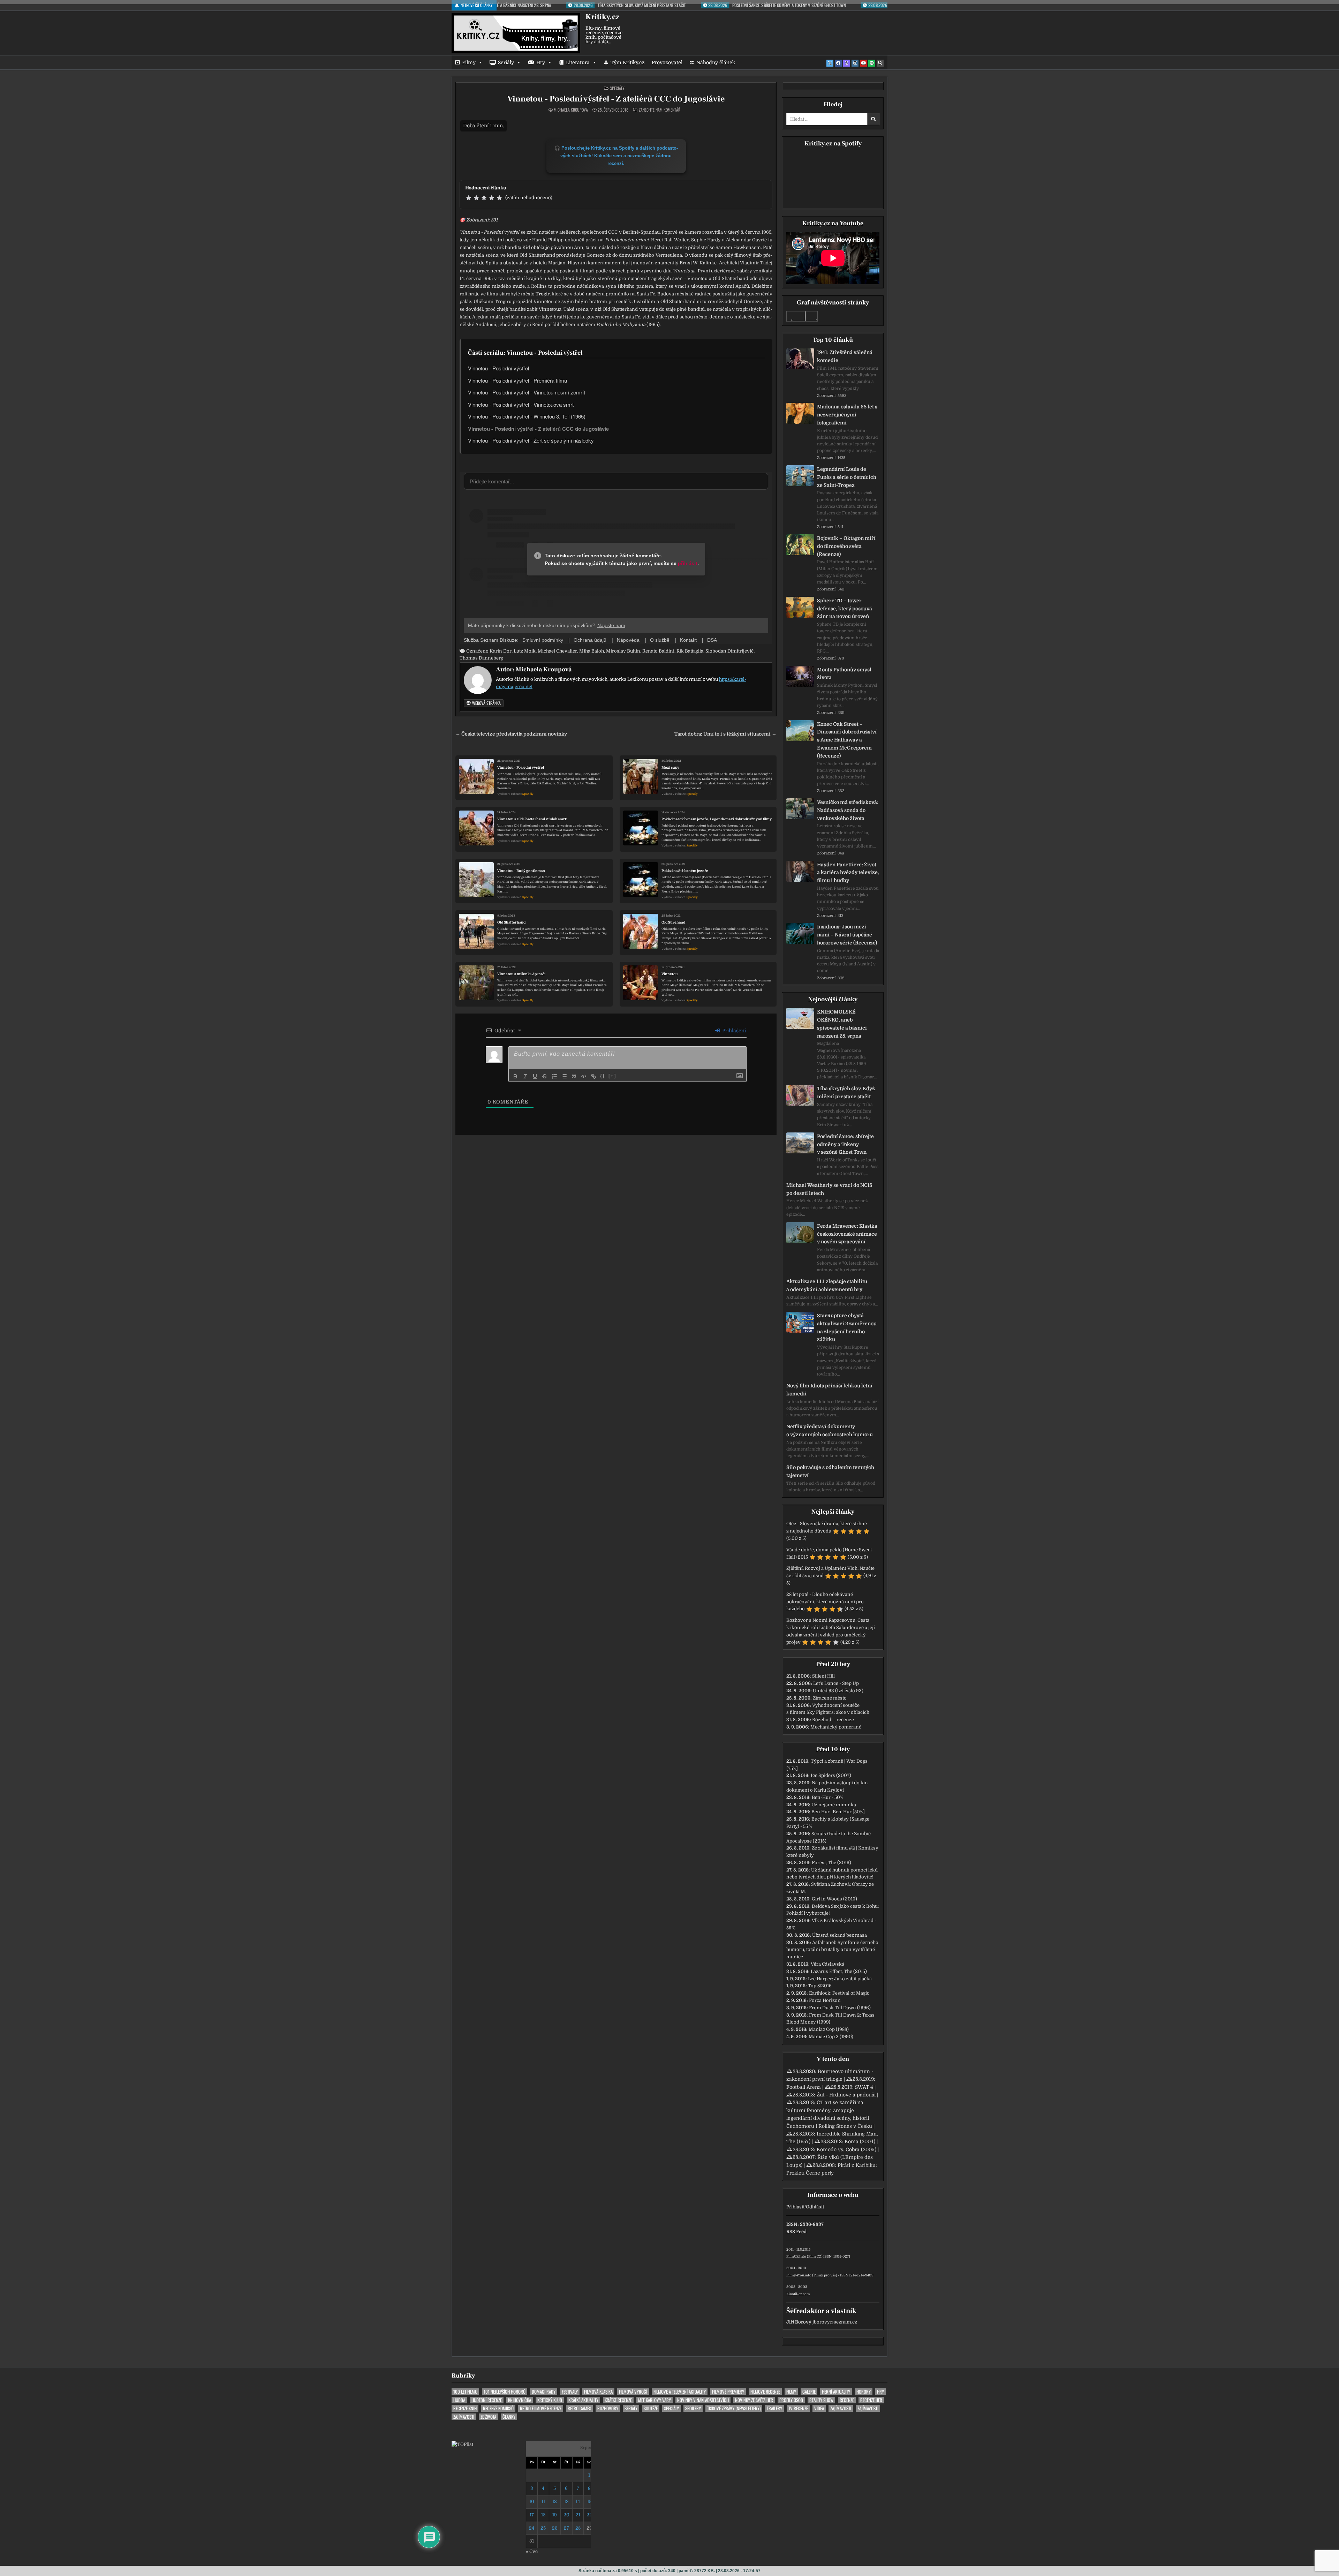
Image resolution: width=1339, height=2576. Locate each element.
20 (566, 2515)
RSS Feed (796, 2232)
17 (532, 2515)
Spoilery (693, 2408)
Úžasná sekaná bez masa (839, 1935)
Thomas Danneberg (481, 658)
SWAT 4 (864, 2087)
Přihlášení (733, 1031)
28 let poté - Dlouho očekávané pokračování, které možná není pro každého (825, 1602)
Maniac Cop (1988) (829, 2029)
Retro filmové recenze (541, 2408)
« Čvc (532, 2551)
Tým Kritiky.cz (628, 62)
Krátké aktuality (583, 2400)
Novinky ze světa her (754, 2400)
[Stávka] (545, 1076)
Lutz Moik (525, 651)
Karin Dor (501, 651)
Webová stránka (486, 703)
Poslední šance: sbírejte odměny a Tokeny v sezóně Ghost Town (845, 1144)
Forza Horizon (825, 2000)
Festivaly (570, 2392)
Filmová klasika (598, 2392)
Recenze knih (465, 2408)
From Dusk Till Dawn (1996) (840, 2008)
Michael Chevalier (557, 651)
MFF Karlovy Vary (655, 2400)
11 (543, 2502)
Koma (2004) (860, 2141)
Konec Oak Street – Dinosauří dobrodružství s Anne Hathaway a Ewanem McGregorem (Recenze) (847, 740)
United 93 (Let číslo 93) (838, 1691)
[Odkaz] (593, 1076)
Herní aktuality (836, 2392)
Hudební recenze (487, 2400)
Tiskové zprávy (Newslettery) (734, 2408)
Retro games (579, 2408)
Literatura (578, 62)
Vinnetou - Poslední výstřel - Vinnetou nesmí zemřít (527, 392)
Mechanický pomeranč (836, 1727)
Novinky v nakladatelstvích (703, 2400)
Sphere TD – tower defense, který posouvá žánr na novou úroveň (845, 609)
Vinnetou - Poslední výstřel (498, 368)
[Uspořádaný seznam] (554, 1076)
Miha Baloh (592, 651)
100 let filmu (465, 2392)
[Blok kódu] (584, 1076)
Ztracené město (830, 1698)
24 (532, 2528)
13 (566, 2502)
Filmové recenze (765, 2392)
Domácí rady (544, 2392)
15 (589, 2502)
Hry (541, 62)
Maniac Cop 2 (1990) (831, 2037)
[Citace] (574, 1076)
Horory (864, 2392)
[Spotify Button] (872, 63)
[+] (612, 1076)
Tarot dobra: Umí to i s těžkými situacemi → (725, 734)
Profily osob (791, 2400)
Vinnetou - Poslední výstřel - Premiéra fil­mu (517, 380)
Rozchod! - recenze (833, 1720)
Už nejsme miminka (834, 1805)
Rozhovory (608, 2408)
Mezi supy (670, 767)
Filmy (469, 62)
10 (532, 2502)
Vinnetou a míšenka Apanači (521, 974)
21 (578, 2515)
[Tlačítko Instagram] (855, 63)
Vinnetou (670, 974)
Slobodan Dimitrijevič (729, 651)
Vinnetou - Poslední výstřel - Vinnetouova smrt (521, 404)
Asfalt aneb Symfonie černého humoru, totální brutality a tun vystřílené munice (832, 1950)
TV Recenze (798, 2408)
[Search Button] (880, 63)
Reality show (821, 2400)
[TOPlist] (462, 2444)
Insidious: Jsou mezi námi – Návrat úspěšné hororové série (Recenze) (847, 935)
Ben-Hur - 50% (827, 1797)
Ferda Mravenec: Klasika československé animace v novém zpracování (847, 1234)
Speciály (617, 88)
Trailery (774, 2408)
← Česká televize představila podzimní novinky (511, 734)
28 (578, 2528)
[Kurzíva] (525, 1076)
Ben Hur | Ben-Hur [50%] (838, 1812)
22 (589, 2515)
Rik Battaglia (690, 651)
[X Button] (830, 63)
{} (603, 1076)
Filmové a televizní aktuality (680, 2392)
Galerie (809, 2392)
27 (566, 2528)
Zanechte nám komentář (660, 110)
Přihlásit (795, 2207)
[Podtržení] (535, 1076)
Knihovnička (520, 2400)
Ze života (488, 2417)
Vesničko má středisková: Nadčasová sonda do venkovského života (848, 810)
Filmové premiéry (728, 2392)
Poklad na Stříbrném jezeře (685, 871)
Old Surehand (673, 922)
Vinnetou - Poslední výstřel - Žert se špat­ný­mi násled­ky (531, 440)
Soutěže (651, 2408)
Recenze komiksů (498, 2408)
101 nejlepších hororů (505, 2392)
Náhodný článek (716, 62)
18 (543, 2515)
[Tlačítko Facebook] (838, 63)
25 (543, 2528)
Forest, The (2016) (831, 1863)
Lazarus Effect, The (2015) (839, 1971)
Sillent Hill (823, 1676)
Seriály (506, 62)
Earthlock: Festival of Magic (839, 1993)
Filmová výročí (633, 2392)
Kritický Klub (550, 2400)
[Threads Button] (847, 63)
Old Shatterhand (511, 922)
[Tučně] (515, 1076)
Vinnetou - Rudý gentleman (521, 871)
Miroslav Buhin (623, 651)
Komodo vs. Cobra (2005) (846, 2149)
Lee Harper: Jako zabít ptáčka (840, 1979)
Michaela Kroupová (571, 110)
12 (555, 2502)
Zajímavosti (841, 2408)
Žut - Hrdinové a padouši (846, 2095)
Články (509, 2417)
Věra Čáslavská (827, 1964)
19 (555, 2515)
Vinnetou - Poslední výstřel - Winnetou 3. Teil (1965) (527, 416)
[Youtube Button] (863, 63)
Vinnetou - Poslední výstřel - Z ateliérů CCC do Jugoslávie (616, 99)
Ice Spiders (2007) (831, 1775)
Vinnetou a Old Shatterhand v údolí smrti (532, 819)
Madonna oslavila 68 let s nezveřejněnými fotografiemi (847, 415)
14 (578, 2502)
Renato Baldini (658, 651)
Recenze (847, 2400)
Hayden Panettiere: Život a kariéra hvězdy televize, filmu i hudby (848, 873)
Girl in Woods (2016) (834, 1899)
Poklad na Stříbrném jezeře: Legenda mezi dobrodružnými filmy (717, 819)
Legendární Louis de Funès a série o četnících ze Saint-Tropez (847, 477)
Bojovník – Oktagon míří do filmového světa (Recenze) (846, 546)
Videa (819, 2408)
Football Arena (804, 2087)
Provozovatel (667, 62)
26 (555, 2528)
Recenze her (871, 2400)
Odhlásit (815, 2207)
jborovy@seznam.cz (835, 2322)
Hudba (459, 2400)
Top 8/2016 (820, 1986)
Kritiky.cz (602, 17)
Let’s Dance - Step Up (836, 1683)
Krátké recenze (618, 2400)
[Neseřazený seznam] (564, 1076)
